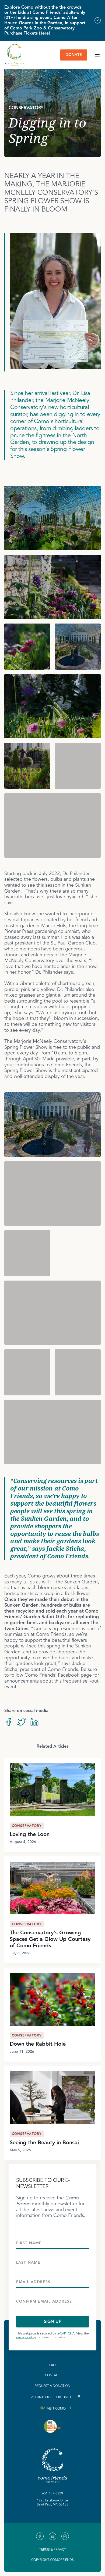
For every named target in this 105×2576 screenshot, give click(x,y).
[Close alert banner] (98, 20)
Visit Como (56, 2409)
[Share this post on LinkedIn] (34, 1723)
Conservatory (27, 1826)
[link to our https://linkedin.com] (52, 2536)
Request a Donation (52, 2386)
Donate (74, 55)
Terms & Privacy (53, 2550)
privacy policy (26, 2337)
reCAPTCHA (66, 2334)
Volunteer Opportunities (53, 2397)
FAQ (52, 2365)
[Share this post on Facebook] (9, 1723)
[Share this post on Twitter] (22, 1723)
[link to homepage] (15, 55)
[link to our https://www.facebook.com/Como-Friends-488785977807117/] (40, 2536)
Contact (52, 2376)
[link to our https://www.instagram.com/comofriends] (65, 2536)
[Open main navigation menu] (97, 55)
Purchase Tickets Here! (27, 33)
